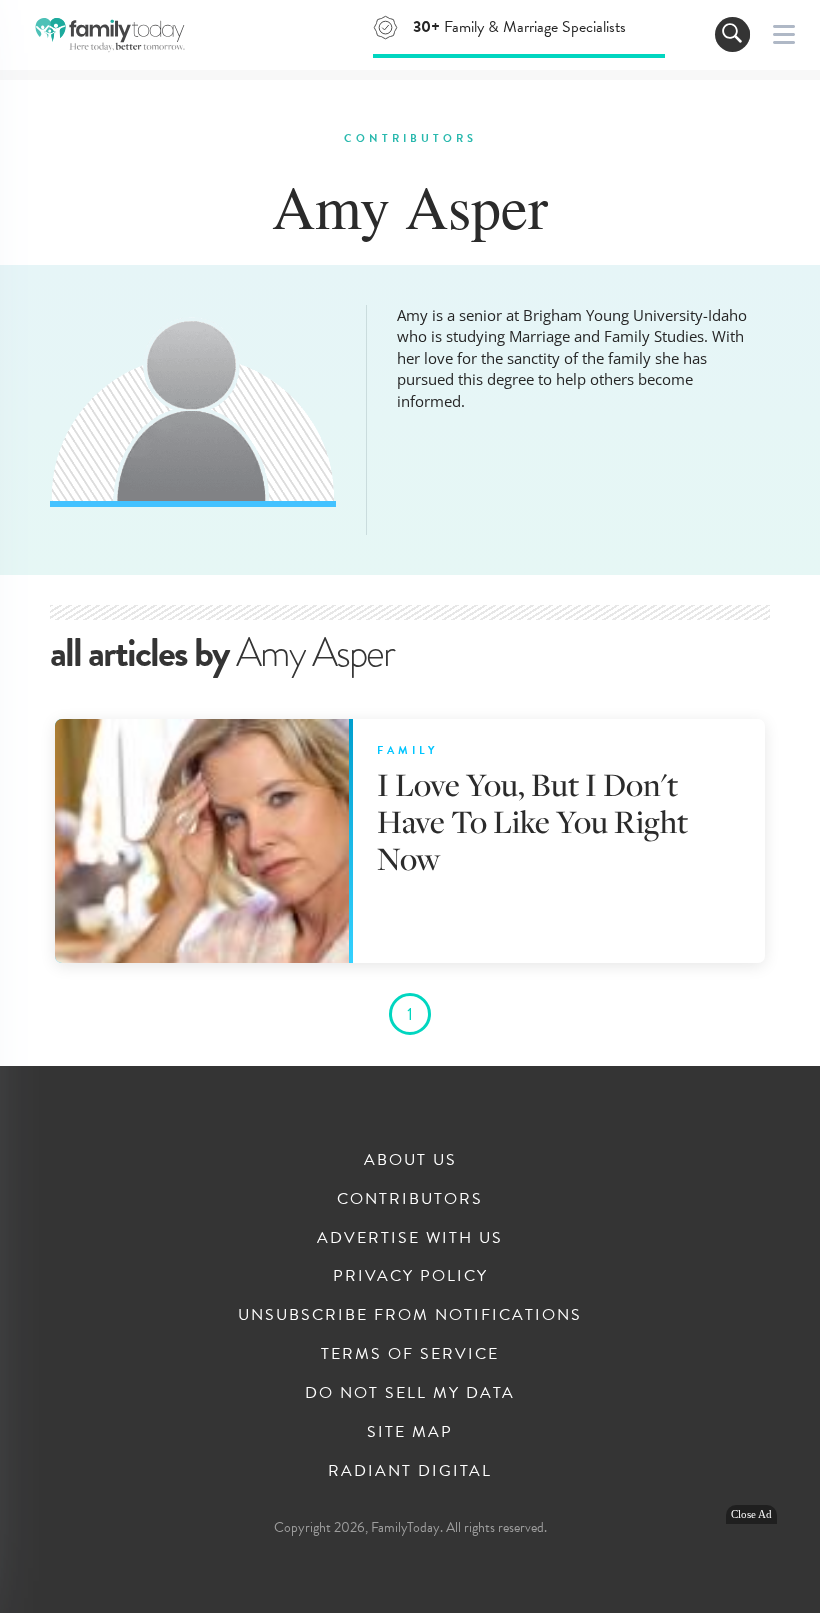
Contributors (410, 1199)
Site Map (410, 1432)
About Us (410, 1160)
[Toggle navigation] (732, 34)
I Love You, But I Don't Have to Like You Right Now (532, 821)
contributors (410, 138)
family (407, 750)
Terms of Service (410, 1354)
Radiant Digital (410, 1471)
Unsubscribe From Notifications (410, 1315)
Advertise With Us (410, 1238)
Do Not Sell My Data (410, 1393)
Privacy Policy (410, 1276)
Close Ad (751, 1514)
